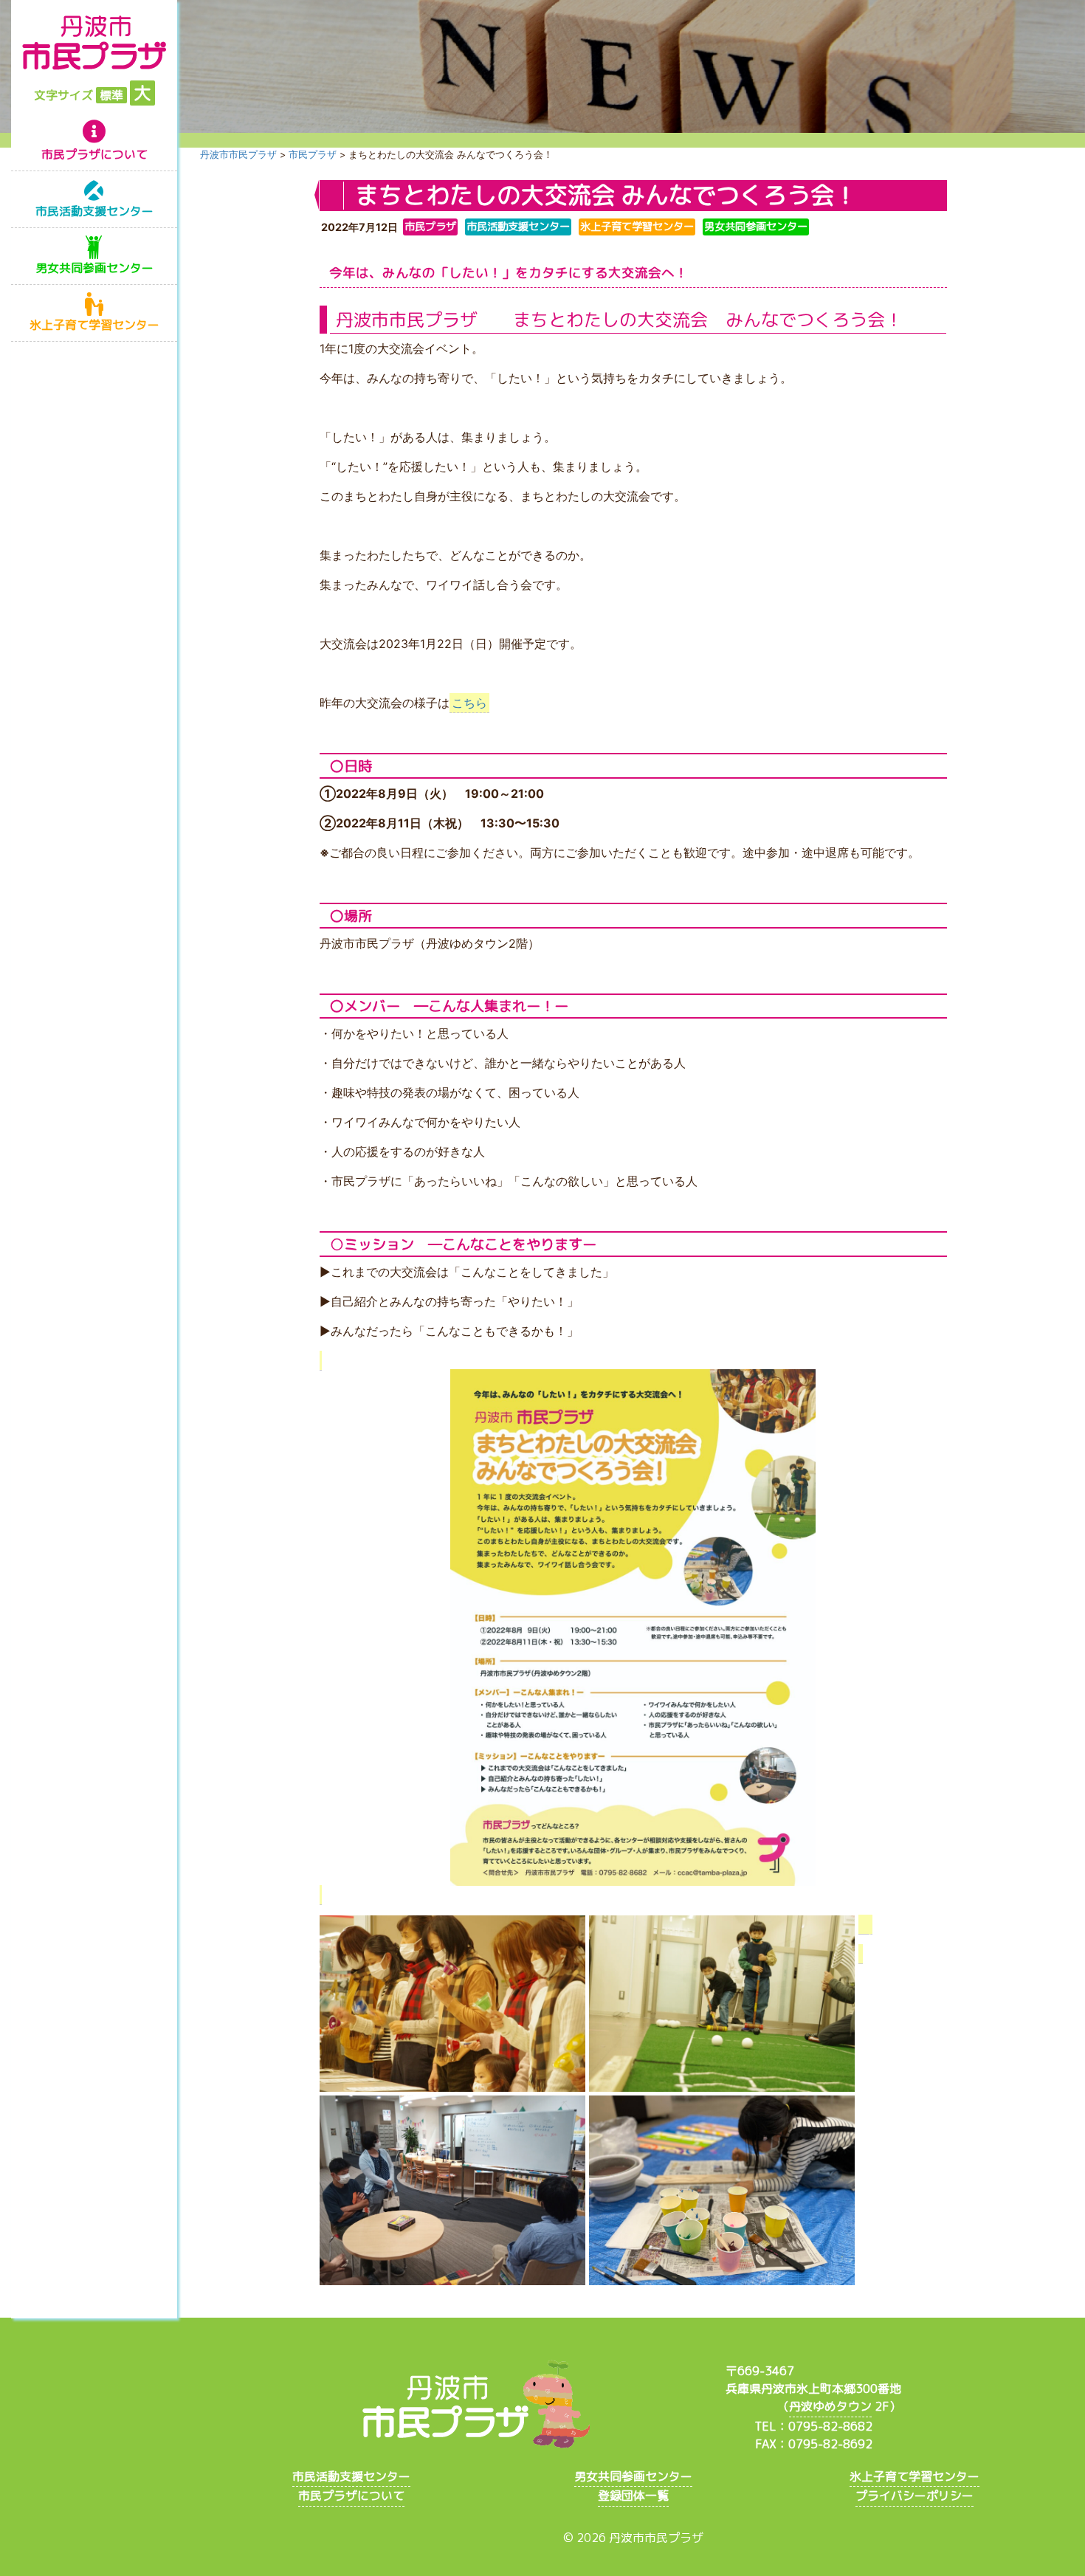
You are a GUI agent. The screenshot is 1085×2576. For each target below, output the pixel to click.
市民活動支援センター (94, 211)
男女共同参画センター (94, 268)
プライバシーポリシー (914, 2496)
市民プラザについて (94, 154)
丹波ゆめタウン (830, 2406)
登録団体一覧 (633, 2496)
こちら (469, 703)
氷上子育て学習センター (94, 325)
